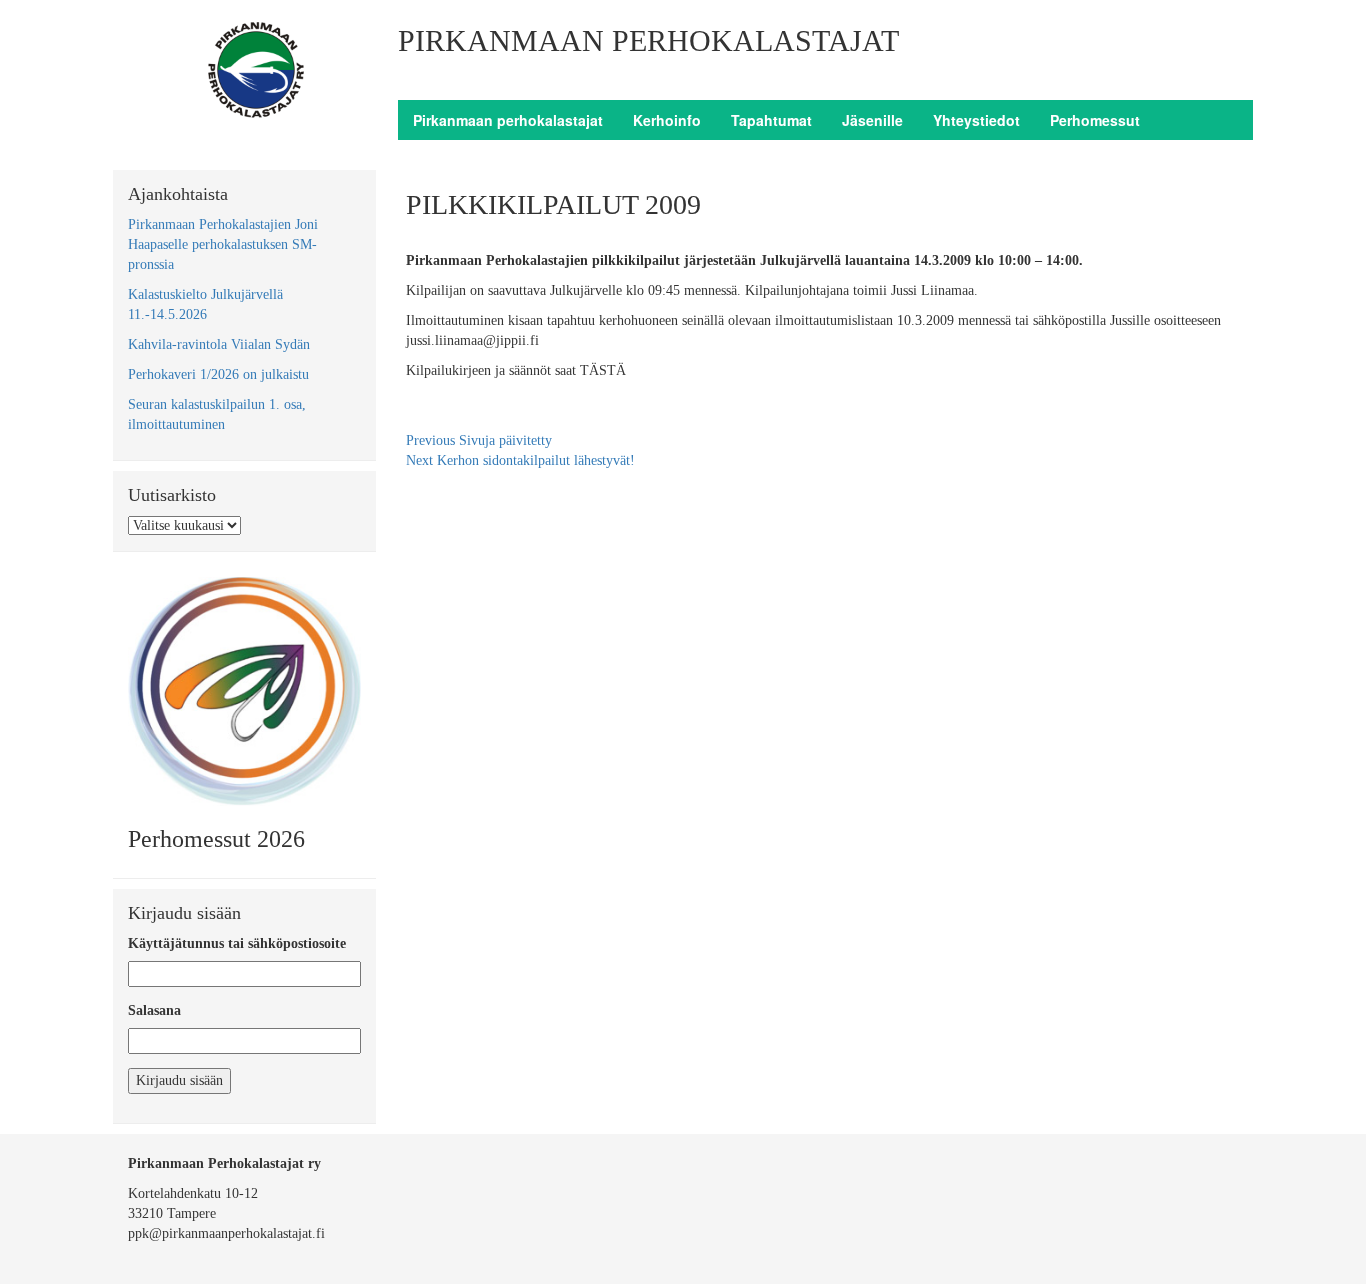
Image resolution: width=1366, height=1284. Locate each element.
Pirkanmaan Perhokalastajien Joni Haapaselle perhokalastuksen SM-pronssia (223, 244)
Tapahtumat (771, 120)
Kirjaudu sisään (179, 1080)
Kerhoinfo (667, 120)
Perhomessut (1095, 120)
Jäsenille (872, 120)
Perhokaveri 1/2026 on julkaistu (218, 374)
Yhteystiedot (976, 120)
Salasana (154, 1010)
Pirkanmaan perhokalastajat (508, 120)
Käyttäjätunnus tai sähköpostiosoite (237, 943)
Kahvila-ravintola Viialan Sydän (219, 344)
